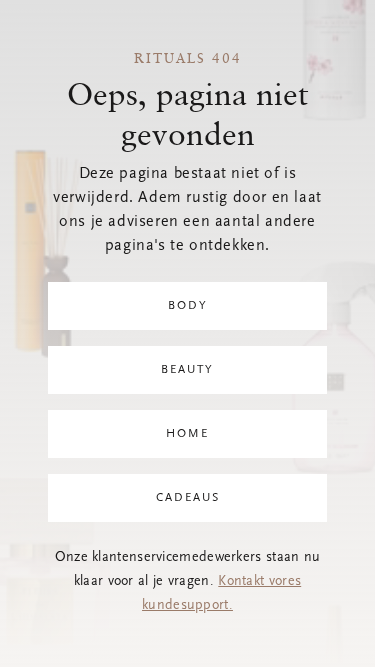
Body (188, 306)
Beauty (187, 370)
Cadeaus (188, 498)
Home (187, 434)
